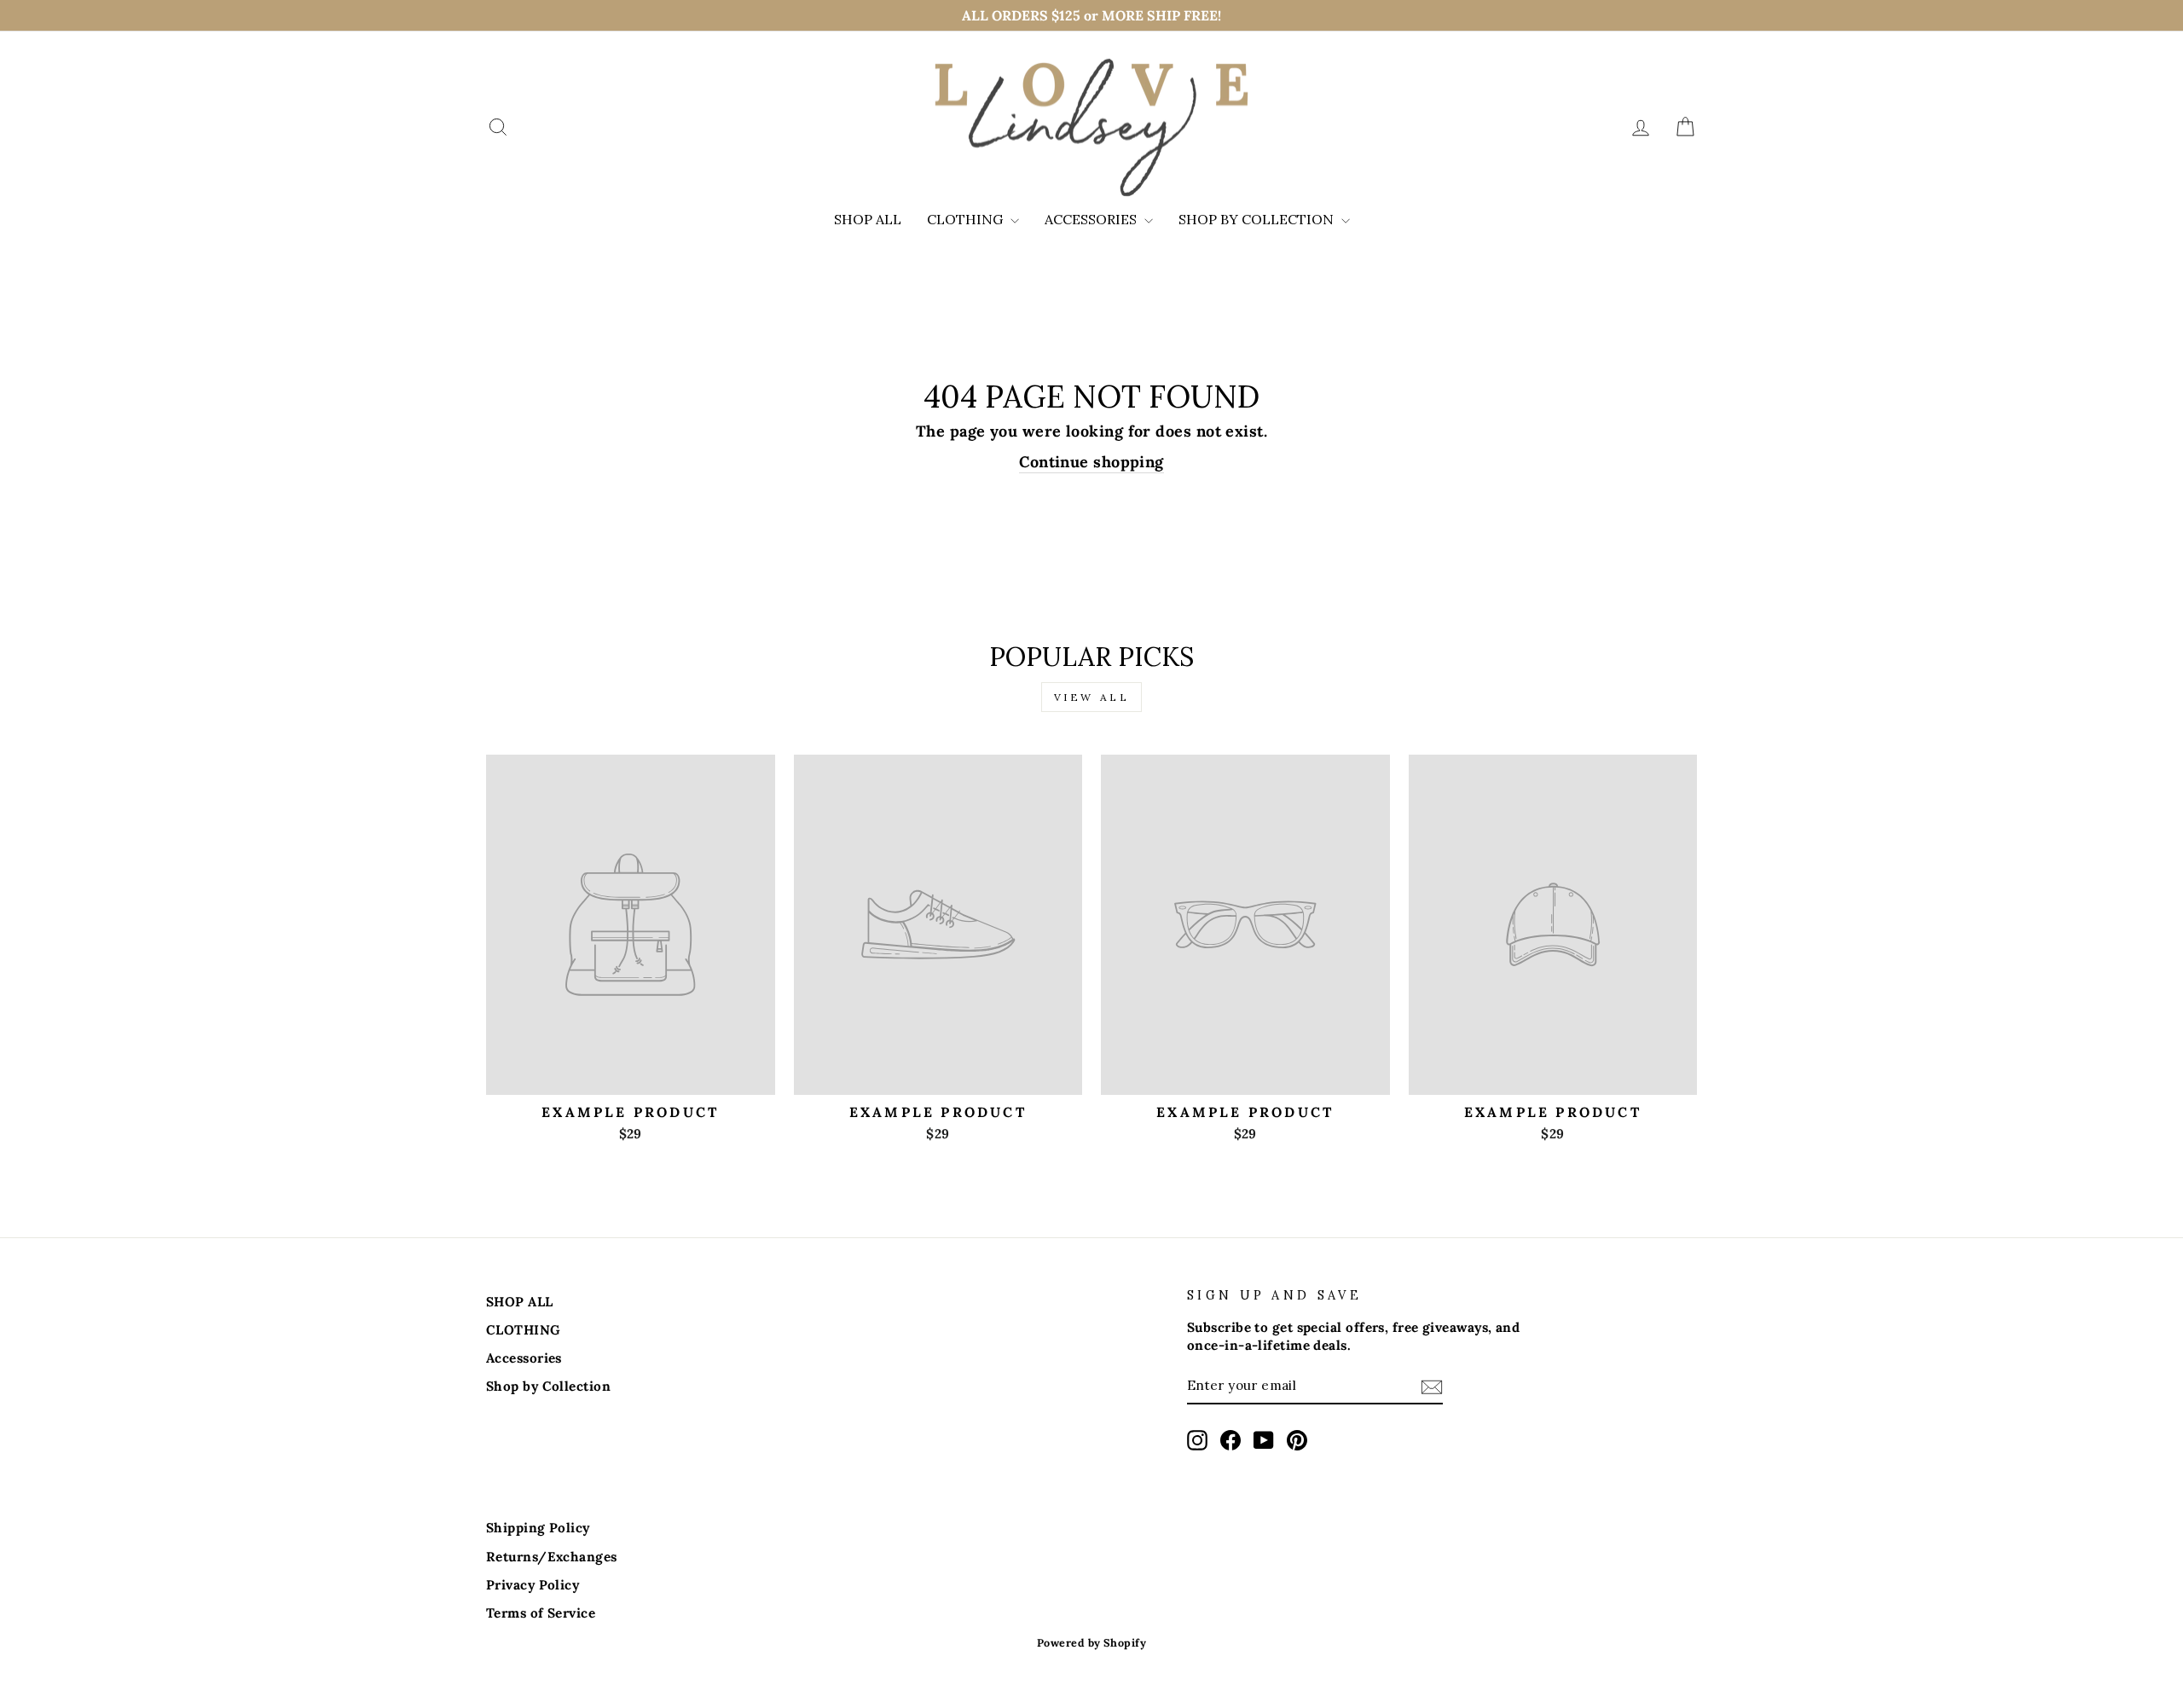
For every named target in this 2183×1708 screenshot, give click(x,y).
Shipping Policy (538, 1528)
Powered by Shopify (1091, 1642)
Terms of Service (541, 1613)
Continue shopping (1091, 462)
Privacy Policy (533, 1585)
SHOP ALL (868, 219)
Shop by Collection (1258, 219)
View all (1092, 697)
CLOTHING (967, 219)
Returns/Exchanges (552, 1557)
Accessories (1092, 219)
